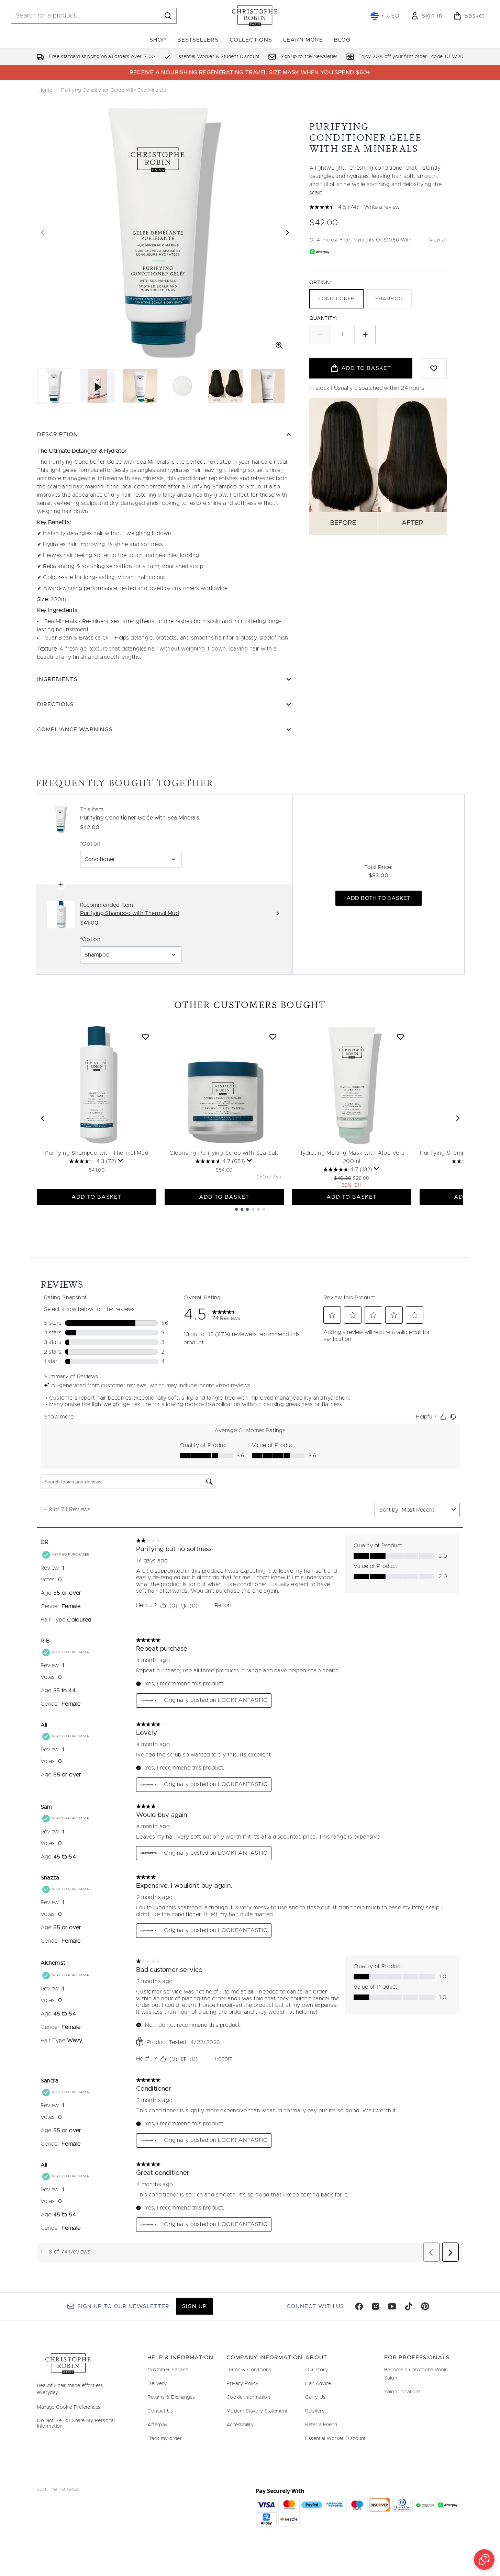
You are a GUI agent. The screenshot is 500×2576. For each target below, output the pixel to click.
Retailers (315, 2411)
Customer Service (168, 2370)
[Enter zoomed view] (279, 345)
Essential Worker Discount (335, 2439)
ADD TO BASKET (97, 1197)
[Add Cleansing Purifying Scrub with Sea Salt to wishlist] (273, 1037)
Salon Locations (402, 2392)
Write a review (382, 207)
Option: (320, 283)
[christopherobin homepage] (255, 16)
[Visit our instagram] (376, 2306)
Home (46, 90)
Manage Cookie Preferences (69, 2407)
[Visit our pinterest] (425, 2306)
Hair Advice (318, 2384)
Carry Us (315, 2397)
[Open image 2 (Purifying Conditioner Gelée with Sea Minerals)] (140, 386)
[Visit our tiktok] (409, 2306)
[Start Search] (168, 16)
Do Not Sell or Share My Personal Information (76, 2424)
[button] (484, 2560)
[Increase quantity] (365, 335)
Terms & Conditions (249, 2370)
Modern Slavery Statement (257, 2411)
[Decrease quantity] (320, 335)
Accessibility (240, 2425)
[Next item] (458, 1118)
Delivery (157, 2384)
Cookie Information (248, 2397)
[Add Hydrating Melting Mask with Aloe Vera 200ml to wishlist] (400, 1037)
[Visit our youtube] (392, 2306)
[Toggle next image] (287, 233)
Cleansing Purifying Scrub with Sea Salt (224, 1153)
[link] (426, 16)
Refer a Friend (321, 2425)
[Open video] (98, 386)
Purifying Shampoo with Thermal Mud (96, 1153)
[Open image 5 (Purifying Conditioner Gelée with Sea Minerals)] (268, 386)
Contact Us (160, 2411)
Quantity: (323, 318)
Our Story (316, 2370)
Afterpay (157, 2425)
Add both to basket (379, 898)
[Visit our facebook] (359, 2306)
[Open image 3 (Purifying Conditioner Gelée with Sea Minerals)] (183, 386)
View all (438, 240)
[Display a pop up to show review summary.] (121, 1161)
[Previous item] (43, 1118)
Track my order (165, 2439)
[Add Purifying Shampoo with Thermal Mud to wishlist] (145, 1037)
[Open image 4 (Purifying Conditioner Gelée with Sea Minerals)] (225, 386)
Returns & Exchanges (171, 2397)
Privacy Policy (243, 2384)
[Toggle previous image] (43, 233)
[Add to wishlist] (434, 368)
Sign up (194, 2306)
